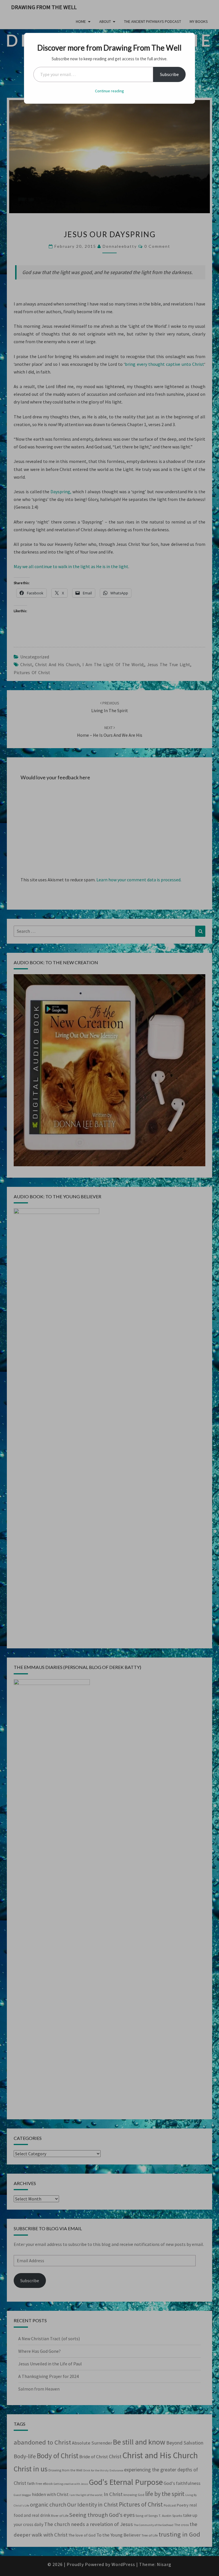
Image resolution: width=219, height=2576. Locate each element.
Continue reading (109, 91)
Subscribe (169, 74)
